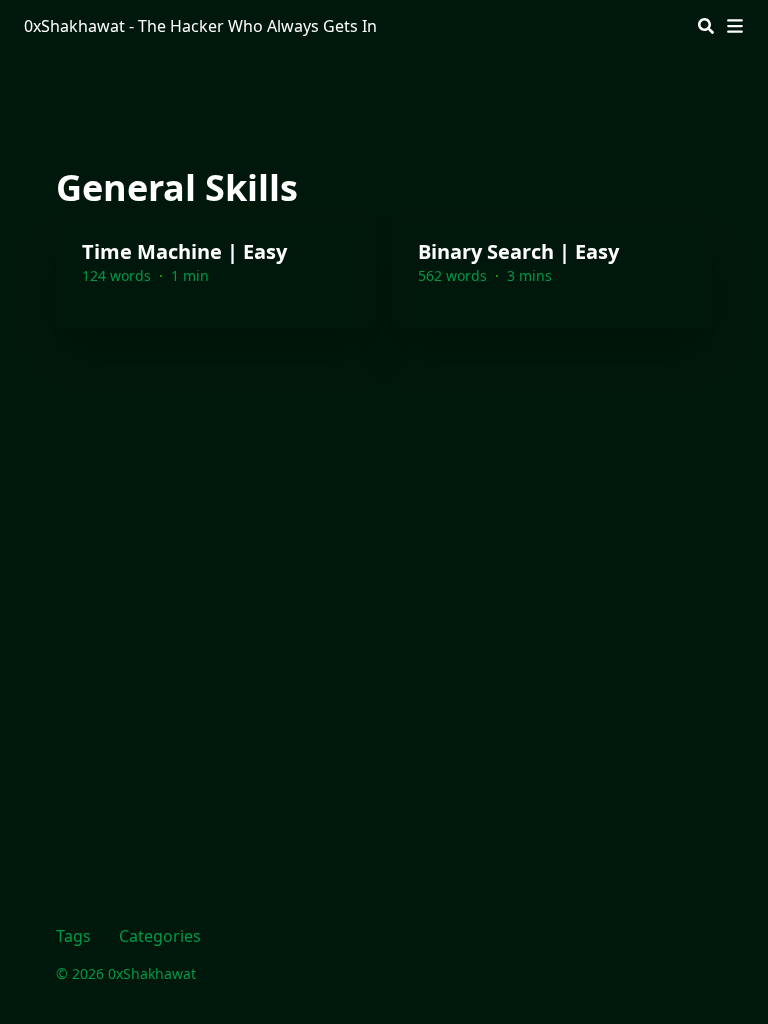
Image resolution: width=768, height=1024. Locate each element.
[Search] (706, 26)
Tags (73, 936)
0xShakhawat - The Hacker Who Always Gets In (200, 26)
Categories (160, 936)
